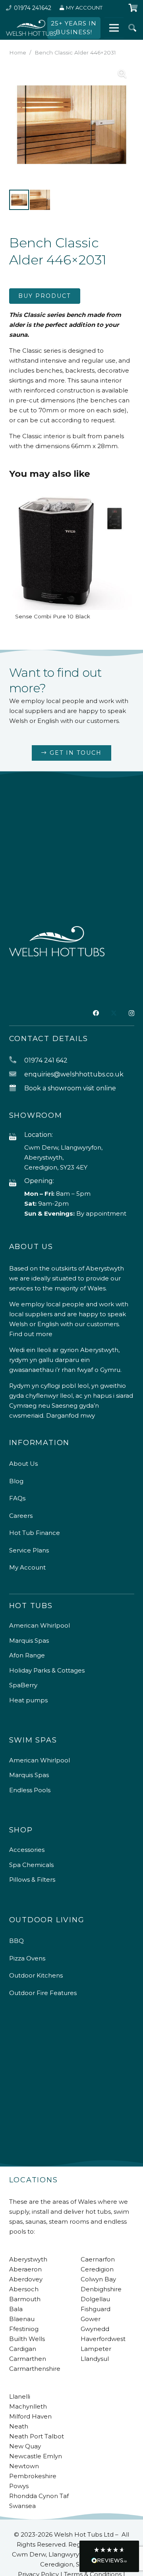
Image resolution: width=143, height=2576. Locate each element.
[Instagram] (131, 1013)
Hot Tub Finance (35, 1533)
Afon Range (27, 1655)
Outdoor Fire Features (43, 1993)
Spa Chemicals (31, 1865)
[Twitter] (114, 1013)
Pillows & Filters (32, 1880)
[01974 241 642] (17, 1060)
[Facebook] (96, 1013)
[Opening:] (17, 1183)
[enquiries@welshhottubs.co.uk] (17, 1074)
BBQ (16, 1941)
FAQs (17, 1498)
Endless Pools (30, 1790)
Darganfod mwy (71, 1415)
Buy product (44, 296)
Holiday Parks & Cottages (47, 1670)
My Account (27, 1567)
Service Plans (29, 1550)
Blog (16, 1481)
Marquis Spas (29, 1641)
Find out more (31, 1334)
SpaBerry (23, 1685)
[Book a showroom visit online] (17, 1088)
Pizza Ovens (27, 1958)
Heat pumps (28, 1700)
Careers (21, 1516)
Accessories (27, 1850)
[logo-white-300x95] (31, 28)
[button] (132, 28)
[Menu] (114, 28)
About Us (23, 1464)
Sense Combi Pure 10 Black (53, 616)
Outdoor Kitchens (36, 1975)
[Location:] (17, 1137)
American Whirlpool (40, 1625)
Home (18, 52)
